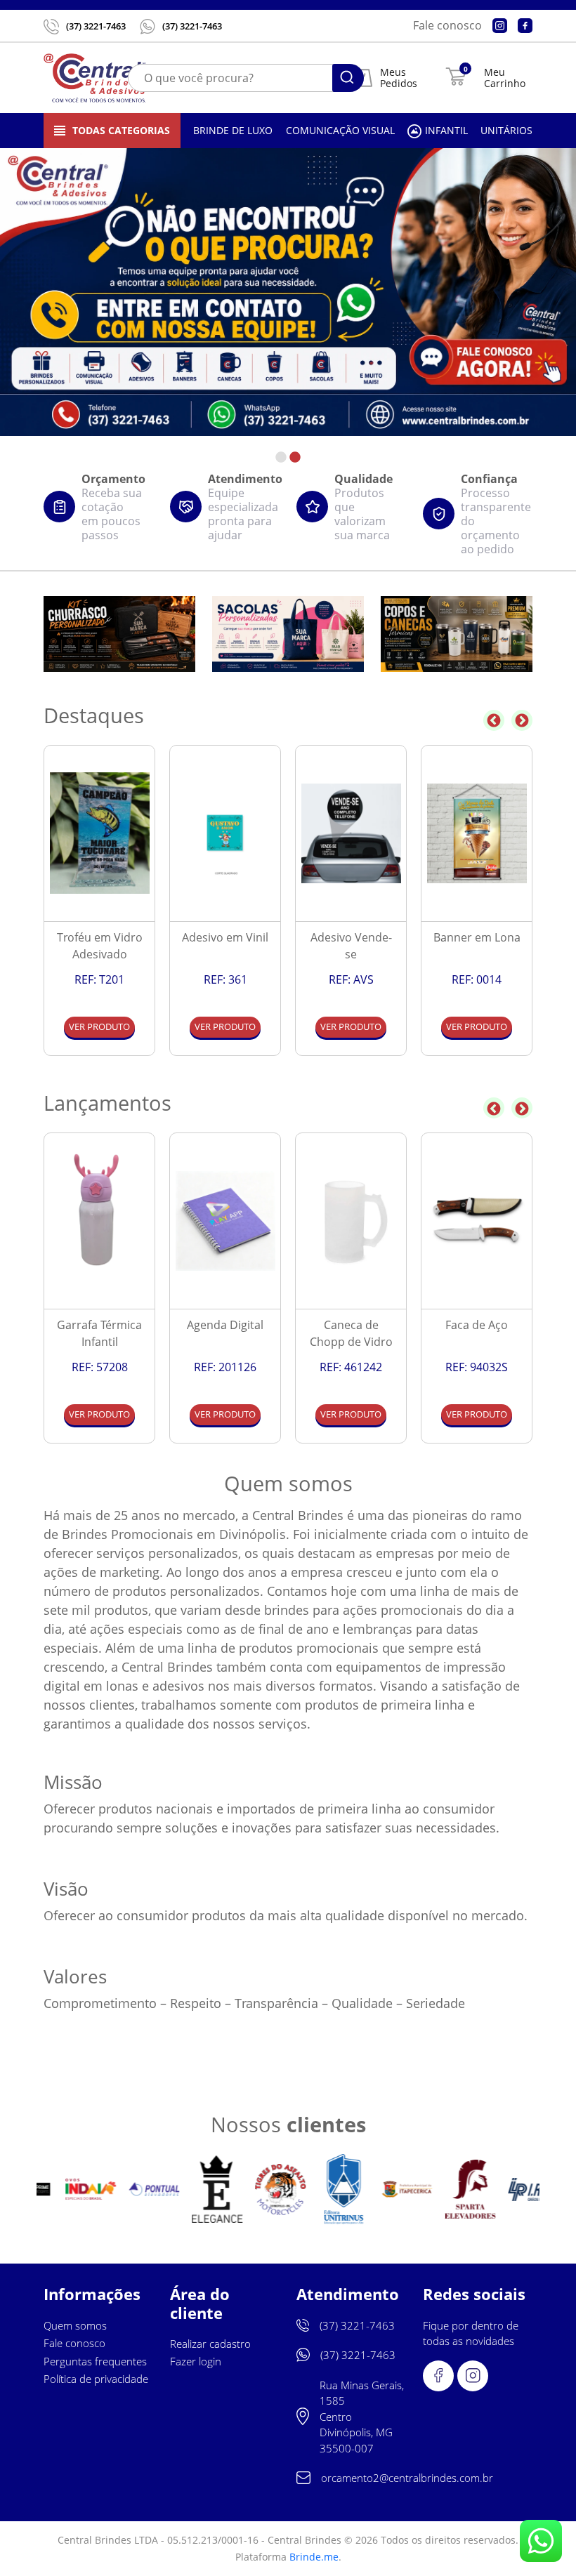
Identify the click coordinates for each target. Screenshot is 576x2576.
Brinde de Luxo (233, 130)
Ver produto (99, 1026)
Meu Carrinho (505, 78)
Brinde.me (314, 2557)
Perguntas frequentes (95, 2361)
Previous (494, 720)
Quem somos (75, 2325)
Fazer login (196, 2361)
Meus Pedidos (399, 78)
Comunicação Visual (340, 130)
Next (522, 720)
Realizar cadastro (210, 2344)
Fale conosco (447, 25)
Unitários (506, 130)
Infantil (446, 130)
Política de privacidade (96, 2379)
